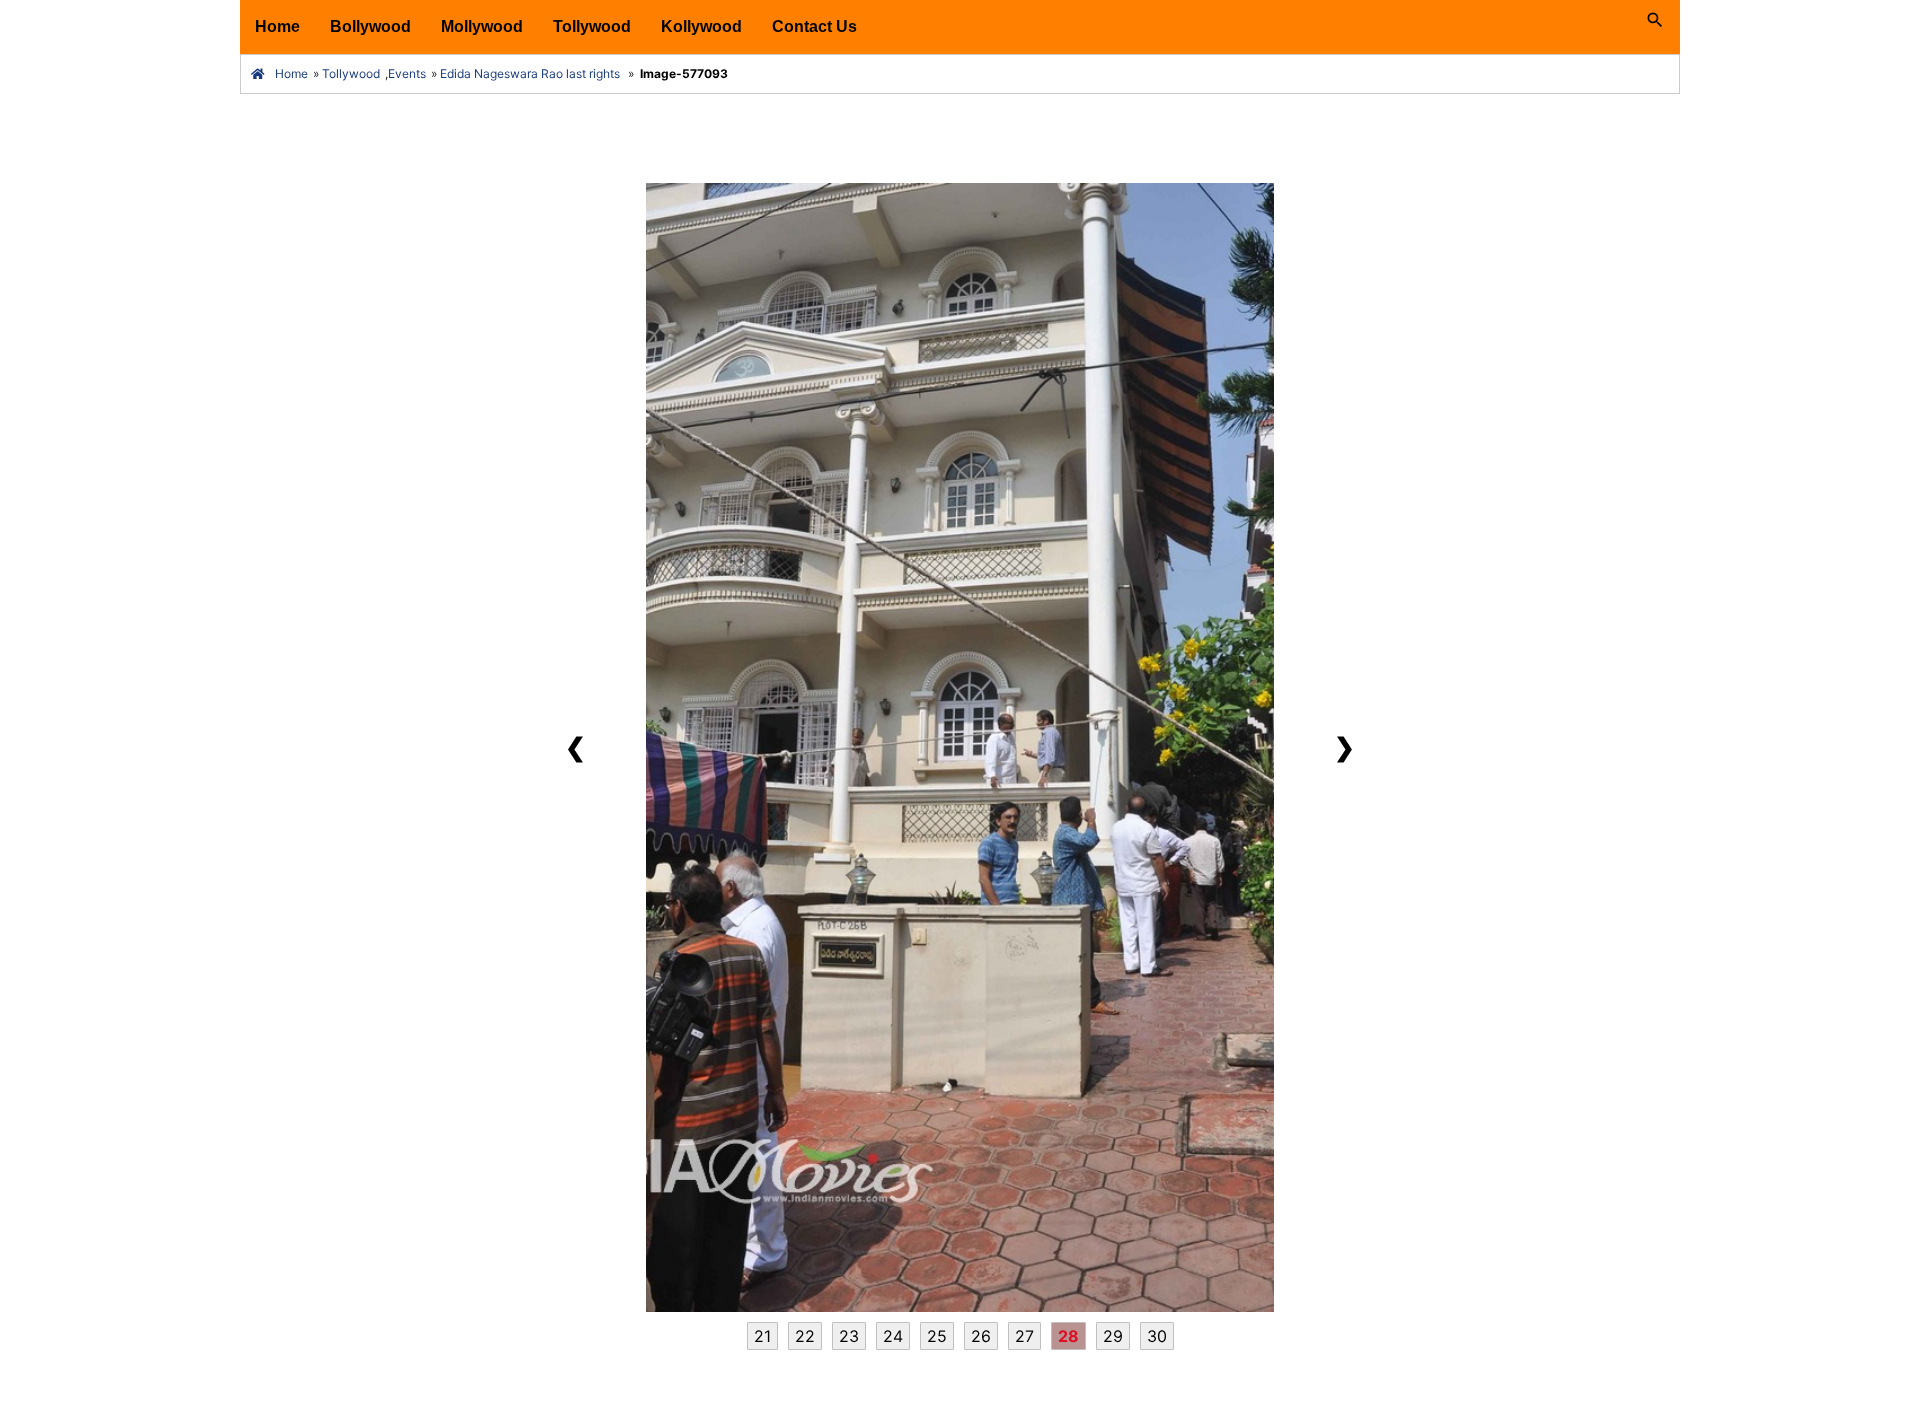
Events (407, 73)
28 (1068, 1336)
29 (1113, 1336)
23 (849, 1336)
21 (762, 1336)
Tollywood (592, 26)
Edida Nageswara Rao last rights (530, 73)
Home (277, 26)
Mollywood (482, 26)
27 (1024, 1336)
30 (1157, 1336)
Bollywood (370, 26)
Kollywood (701, 26)
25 (937, 1336)
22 (805, 1336)
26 (981, 1336)
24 (893, 1336)
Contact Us (814, 26)
